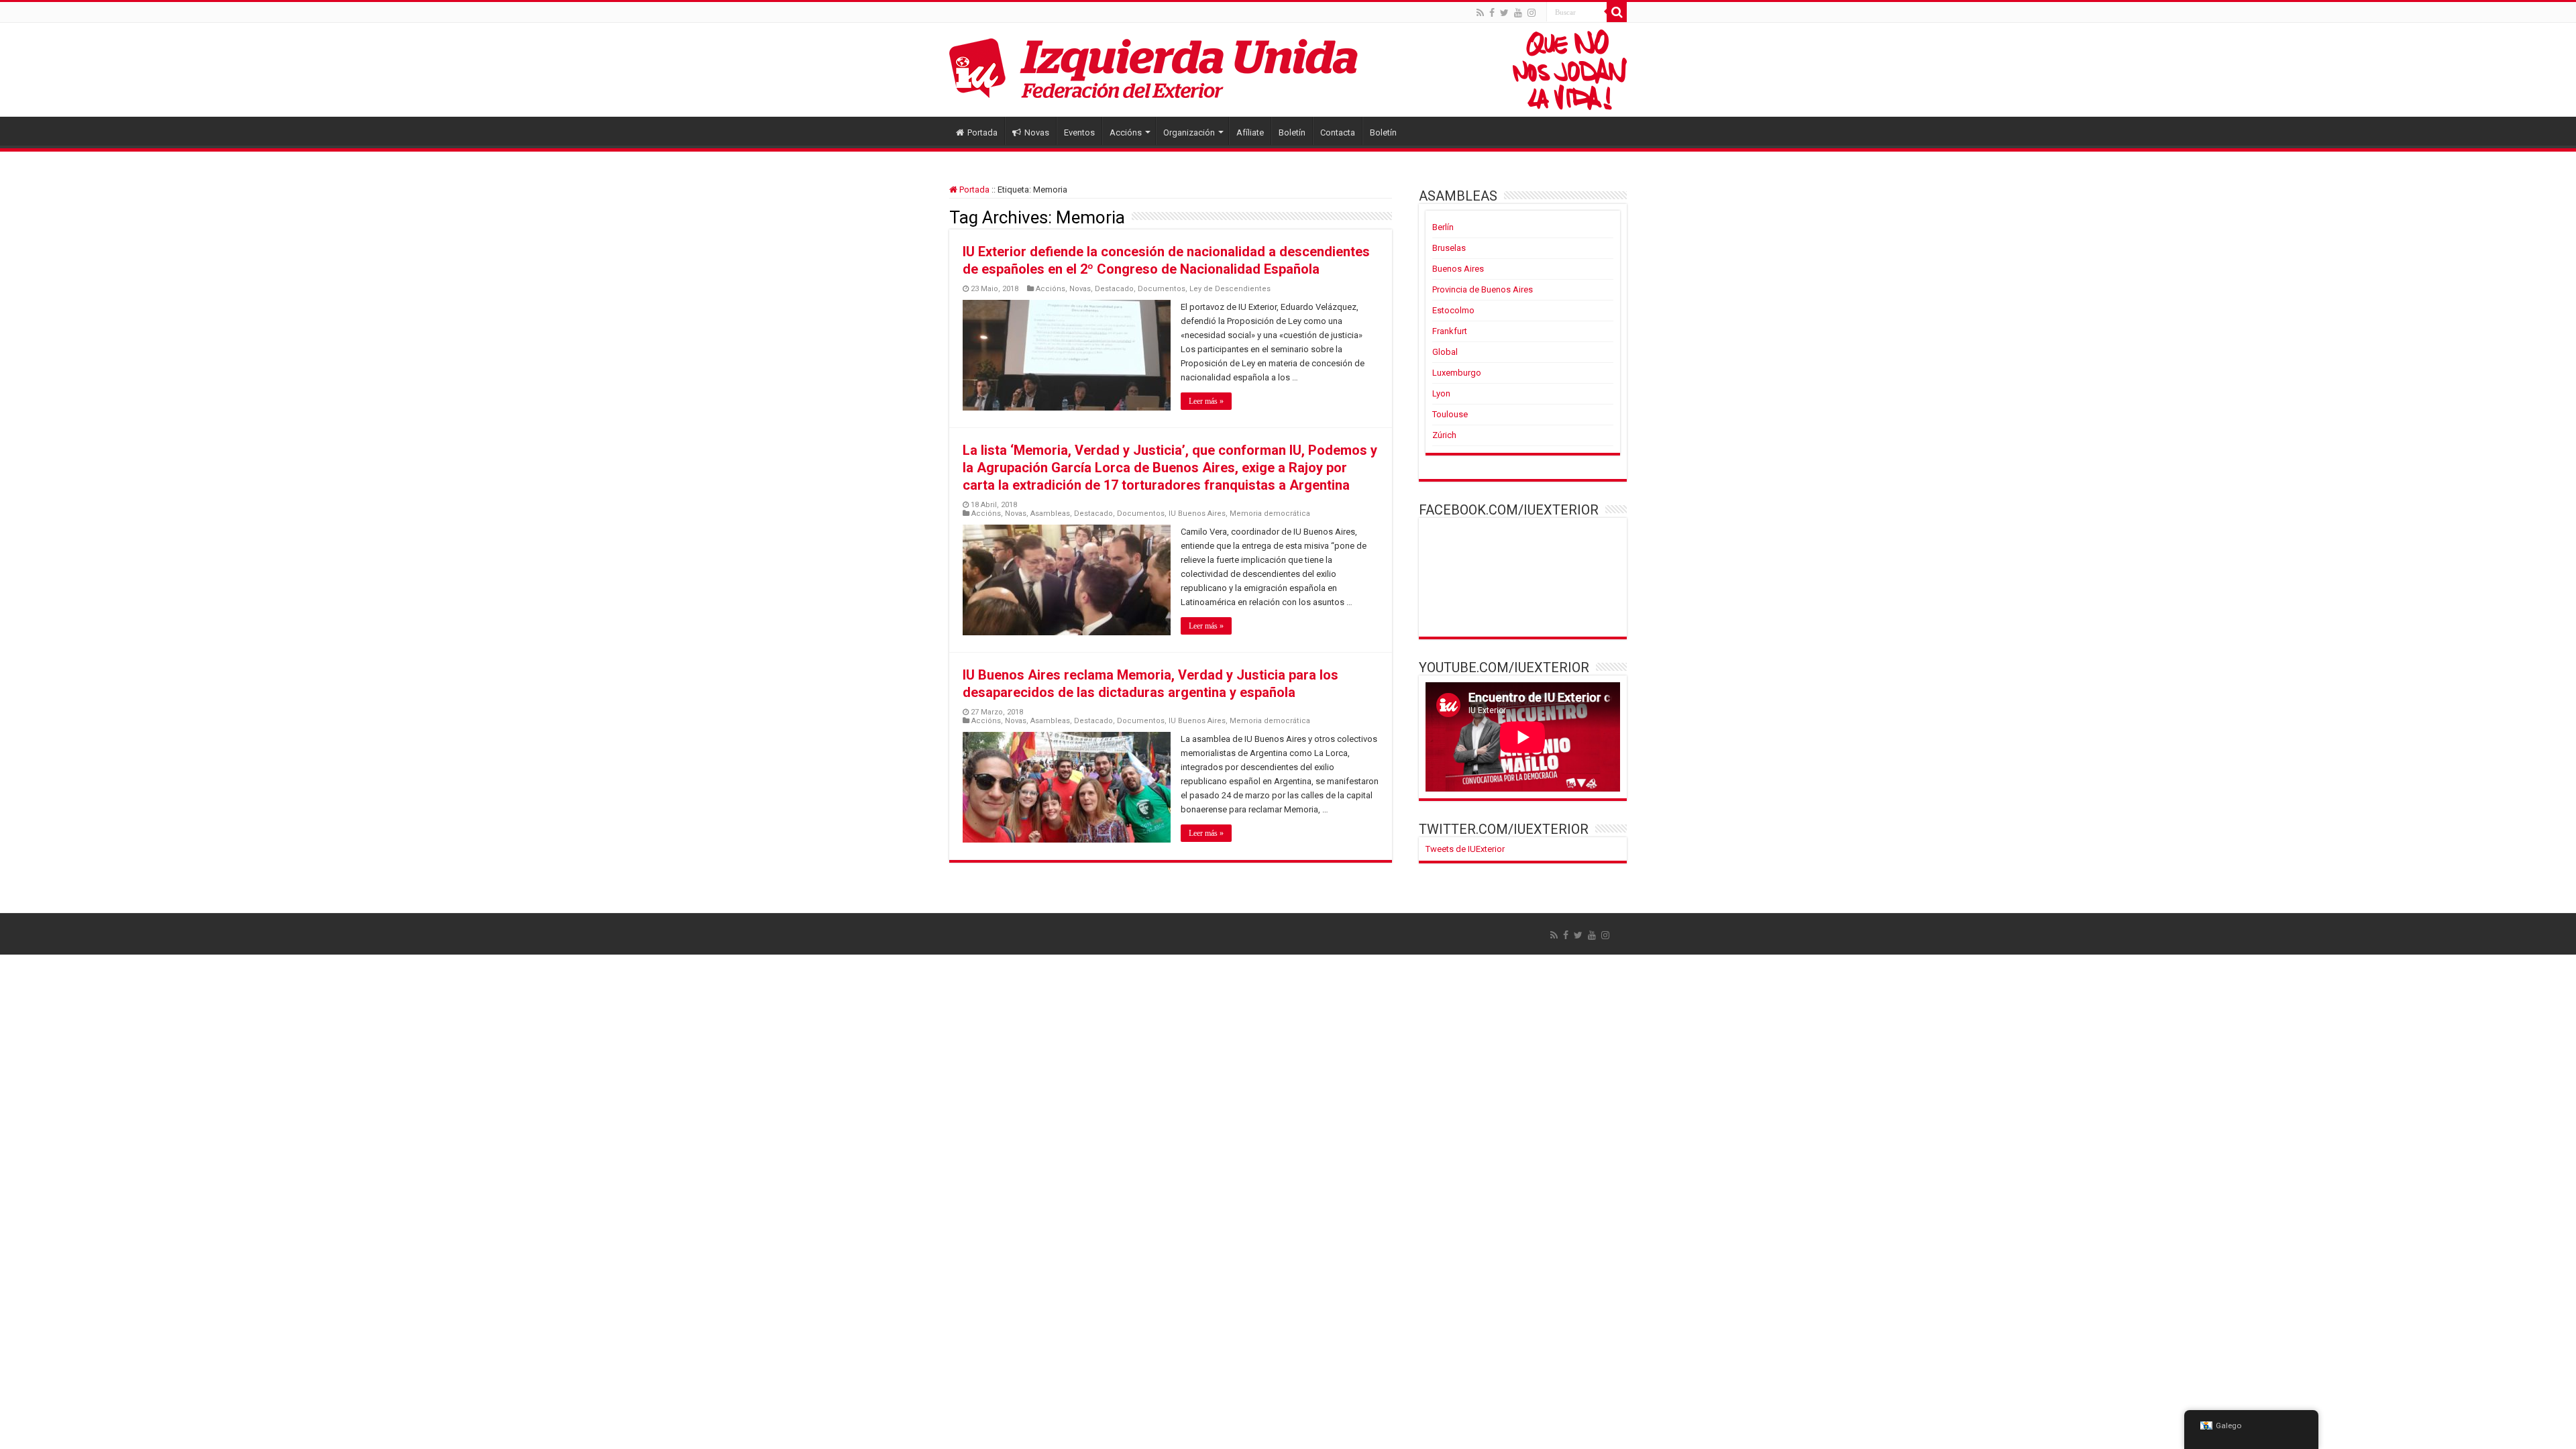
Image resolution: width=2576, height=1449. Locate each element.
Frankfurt (1450, 331)
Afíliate (1250, 132)
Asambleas (1050, 514)
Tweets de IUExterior (1465, 849)
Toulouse (1450, 414)
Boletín (1292, 132)
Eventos (1079, 132)
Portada (982, 132)
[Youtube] (1518, 13)
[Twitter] (1504, 13)
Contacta (1338, 132)
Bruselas (1449, 248)
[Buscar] (1617, 12)
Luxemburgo (1457, 373)
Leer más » (1206, 401)
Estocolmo (1453, 310)
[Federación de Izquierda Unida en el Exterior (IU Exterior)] (1288, 70)
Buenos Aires (1458, 269)
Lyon (1441, 393)
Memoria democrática (1270, 514)
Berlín (1443, 227)
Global (1445, 352)
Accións (1126, 132)
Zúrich (1444, 435)
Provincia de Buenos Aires (1483, 289)
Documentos (1162, 289)
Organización (1189, 132)
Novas (1037, 132)
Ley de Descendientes (1230, 289)
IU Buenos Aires (1197, 514)
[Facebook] (1492, 13)
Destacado (1114, 289)
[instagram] (1532, 13)
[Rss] (1480, 13)
